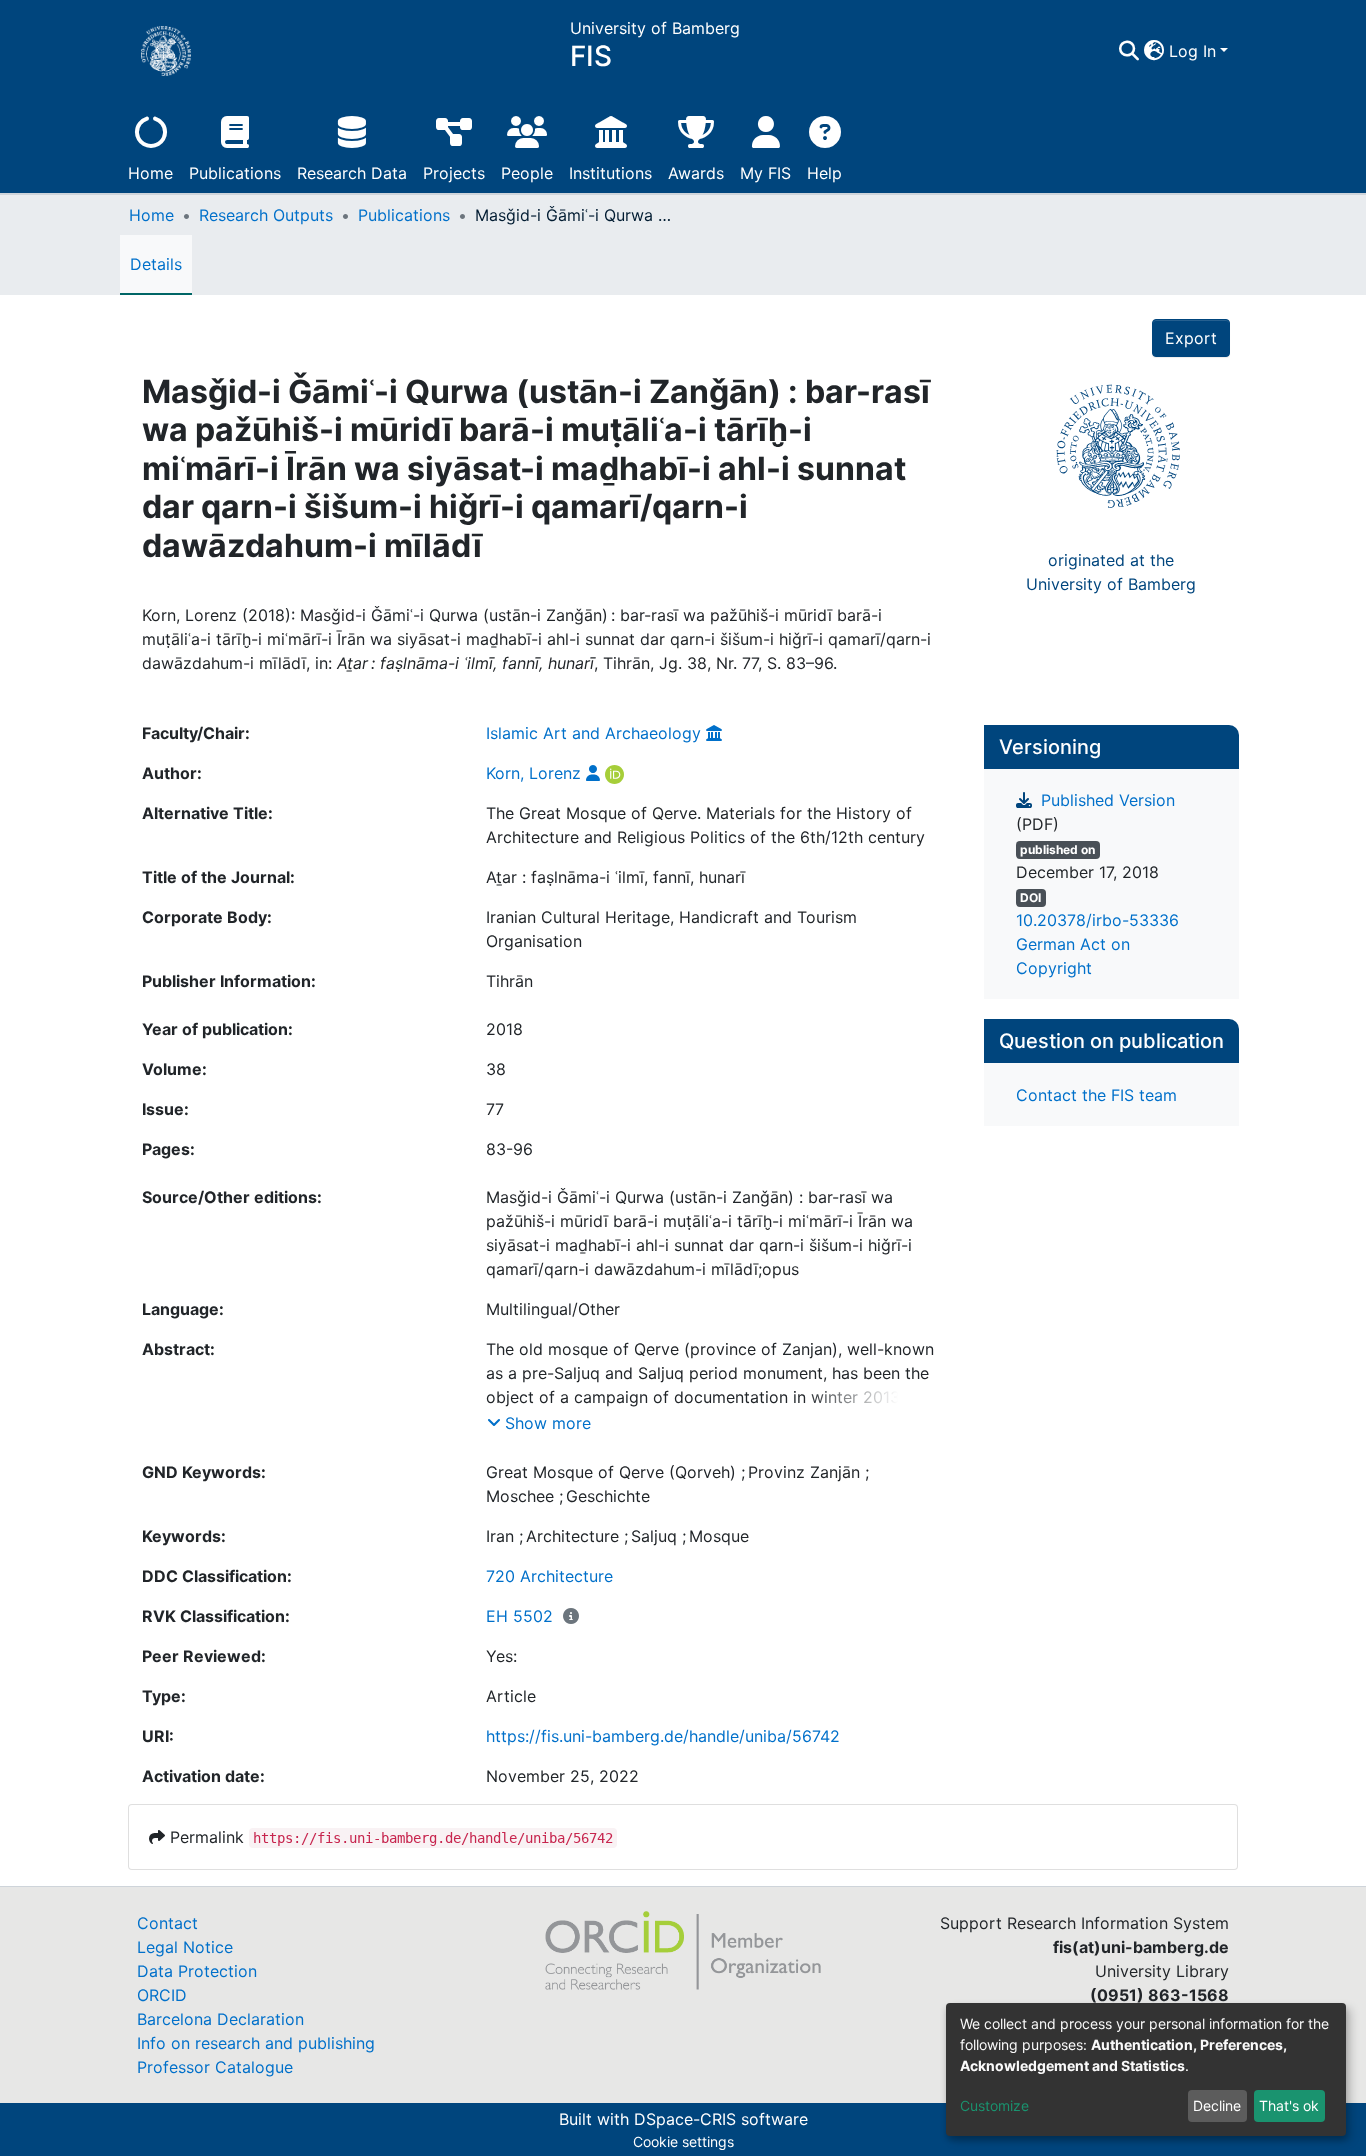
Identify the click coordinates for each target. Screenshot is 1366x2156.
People (527, 173)
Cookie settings (683, 2141)
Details (156, 264)
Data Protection (197, 1971)
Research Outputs (266, 215)
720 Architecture (549, 1576)
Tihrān (509, 981)
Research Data (352, 173)
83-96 (509, 1149)
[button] (1154, 51)
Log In (1192, 51)
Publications (235, 173)
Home (150, 173)
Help (824, 173)
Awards (696, 173)
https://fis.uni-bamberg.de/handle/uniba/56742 (663, 1736)
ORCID (162, 1995)
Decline (1217, 2105)
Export (1191, 338)
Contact (167, 1923)
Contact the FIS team (1096, 1095)
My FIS (765, 173)
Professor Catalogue (215, 2067)
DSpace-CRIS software (721, 2119)
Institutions (610, 173)
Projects (454, 173)
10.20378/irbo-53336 (1097, 920)
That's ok (1289, 2105)
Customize (994, 2105)
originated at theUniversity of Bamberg (1111, 572)
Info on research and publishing (256, 2043)
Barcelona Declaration (220, 2019)
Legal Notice (185, 1947)
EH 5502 (519, 1616)
